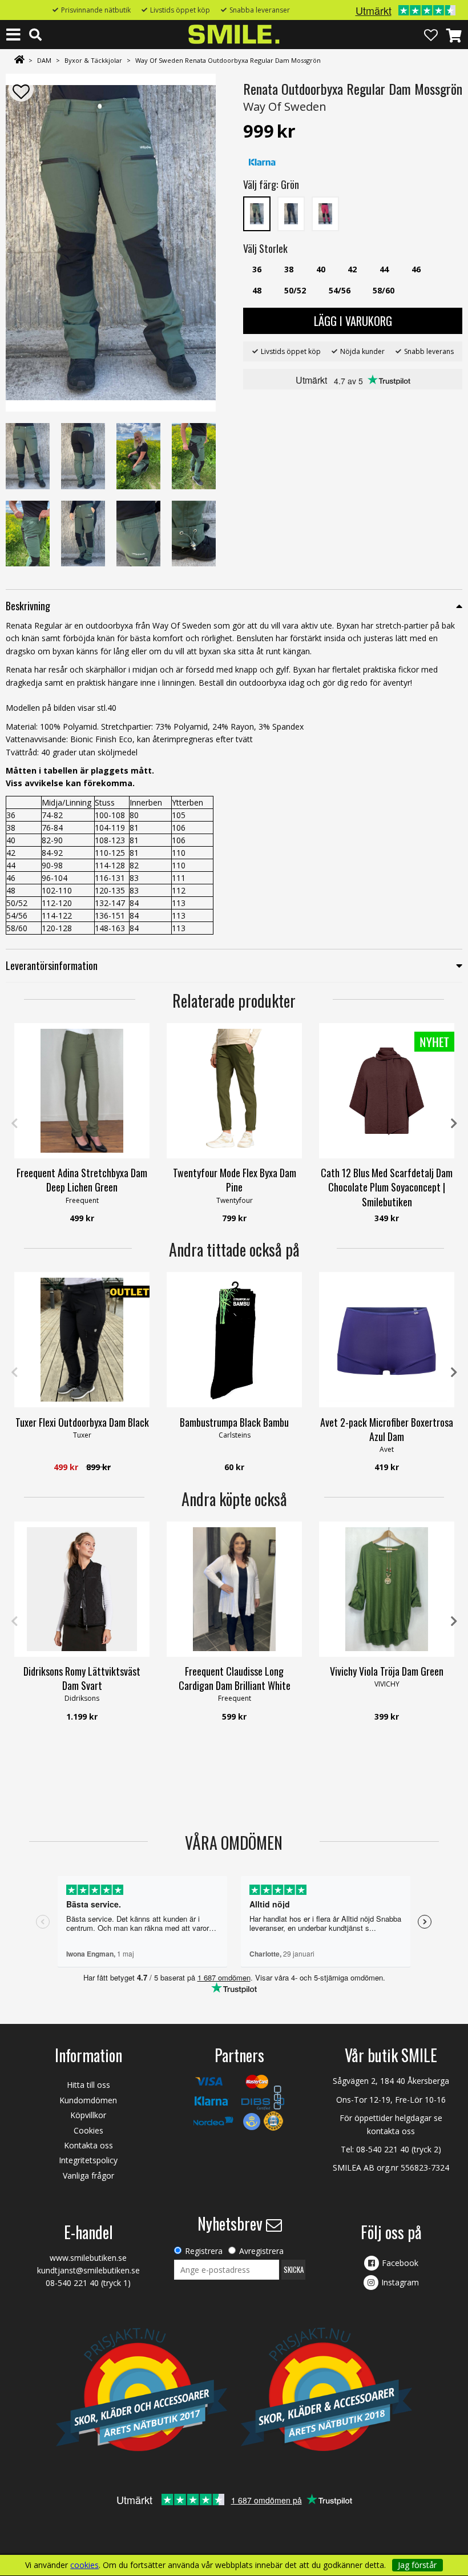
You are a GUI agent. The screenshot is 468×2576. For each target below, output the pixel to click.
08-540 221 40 (383, 2149)
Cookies (88, 2130)
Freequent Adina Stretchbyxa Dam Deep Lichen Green (82, 1180)
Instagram (400, 2282)
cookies (84, 2565)
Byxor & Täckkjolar (93, 60)
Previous (14, 1124)
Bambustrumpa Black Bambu (234, 1422)
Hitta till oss (88, 2085)
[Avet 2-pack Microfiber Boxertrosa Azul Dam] (387, 1340)
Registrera (204, 2251)
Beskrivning (28, 606)
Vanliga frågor (88, 2175)
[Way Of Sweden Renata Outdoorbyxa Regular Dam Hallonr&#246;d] (325, 213)
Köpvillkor (88, 2115)
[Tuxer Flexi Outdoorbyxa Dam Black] (82, 1340)
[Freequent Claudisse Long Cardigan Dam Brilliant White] (234, 1589)
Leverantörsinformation (52, 965)
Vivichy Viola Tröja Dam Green (387, 1671)
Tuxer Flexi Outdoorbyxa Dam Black (82, 1422)
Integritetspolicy (88, 2160)
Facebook (400, 2263)
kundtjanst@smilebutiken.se (88, 2270)
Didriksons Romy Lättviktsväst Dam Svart (82, 1678)
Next (454, 1124)
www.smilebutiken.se (88, 2258)
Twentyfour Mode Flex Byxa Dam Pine (235, 1180)
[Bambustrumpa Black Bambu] (234, 1340)
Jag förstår (417, 2565)
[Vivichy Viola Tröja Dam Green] (387, 1589)
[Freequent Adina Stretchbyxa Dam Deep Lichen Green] (82, 1091)
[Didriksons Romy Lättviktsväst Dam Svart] (82, 1589)
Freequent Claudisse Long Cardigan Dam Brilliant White (235, 1678)
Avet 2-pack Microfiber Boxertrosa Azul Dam (387, 1429)
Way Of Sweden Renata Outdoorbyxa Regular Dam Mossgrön (228, 60)
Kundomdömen (88, 2100)
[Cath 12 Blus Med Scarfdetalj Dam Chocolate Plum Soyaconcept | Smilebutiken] (387, 1091)
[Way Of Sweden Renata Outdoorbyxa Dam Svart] (291, 213)
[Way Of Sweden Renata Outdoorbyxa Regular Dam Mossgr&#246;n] (257, 213)
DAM (44, 60)
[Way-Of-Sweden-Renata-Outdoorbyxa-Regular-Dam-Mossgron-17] (111, 243)
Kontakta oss (88, 2145)
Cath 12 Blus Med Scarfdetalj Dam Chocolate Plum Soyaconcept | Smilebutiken (387, 1187)
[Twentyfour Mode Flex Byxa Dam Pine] (234, 1091)
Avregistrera (261, 2251)
